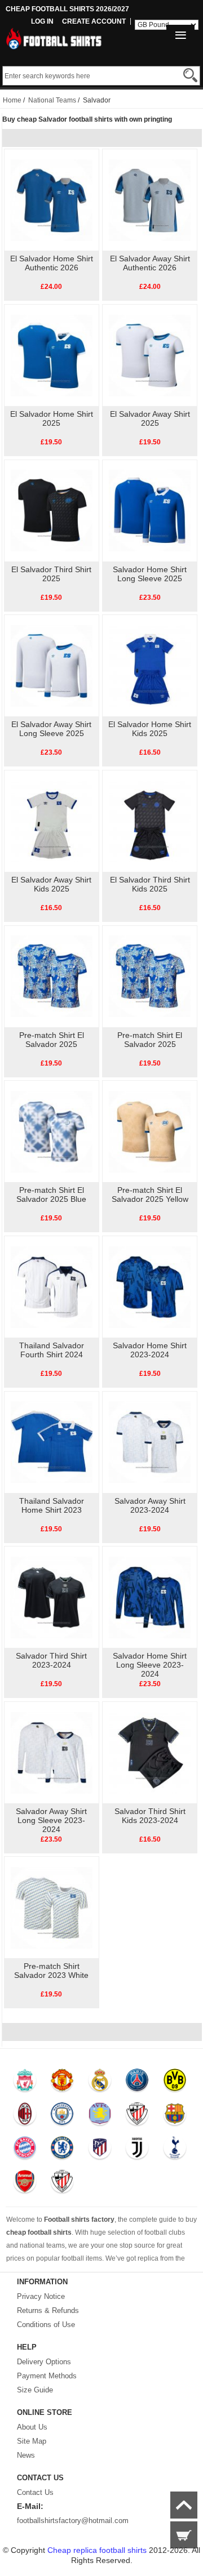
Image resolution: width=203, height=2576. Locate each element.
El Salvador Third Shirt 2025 (51, 574)
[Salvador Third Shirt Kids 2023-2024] (150, 1752)
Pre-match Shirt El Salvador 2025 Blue (51, 1195)
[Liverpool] (25, 2083)
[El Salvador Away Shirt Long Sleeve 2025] (52, 665)
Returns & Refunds (48, 2310)
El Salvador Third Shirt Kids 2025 (150, 884)
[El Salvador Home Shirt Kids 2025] (150, 665)
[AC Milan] (25, 2116)
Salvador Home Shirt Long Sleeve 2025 (150, 574)
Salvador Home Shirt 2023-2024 (150, 1350)
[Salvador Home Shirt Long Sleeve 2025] (150, 510)
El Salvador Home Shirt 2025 (52, 418)
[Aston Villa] (100, 2116)
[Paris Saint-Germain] (137, 2083)
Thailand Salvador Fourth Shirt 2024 (52, 1350)
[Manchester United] (62, 2083)
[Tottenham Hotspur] (175, 2150)
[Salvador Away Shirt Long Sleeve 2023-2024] (52, 1752)
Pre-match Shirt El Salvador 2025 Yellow (150, 1195)
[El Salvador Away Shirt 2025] (150, 355)
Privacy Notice (41, 2296)
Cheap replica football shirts (97, 2550)
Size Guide (35, 2390)
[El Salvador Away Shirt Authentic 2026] (150, 199)
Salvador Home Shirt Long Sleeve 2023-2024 (150, 1665)
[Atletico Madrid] (100, 2150)
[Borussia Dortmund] (175, 2083)
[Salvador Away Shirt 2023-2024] (150, 1442)
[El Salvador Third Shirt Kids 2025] (150, 821)
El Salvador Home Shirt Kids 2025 (150, 729)
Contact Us (35, 2492)
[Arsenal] (25, 2184)
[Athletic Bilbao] (137, 2116)
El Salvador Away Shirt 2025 (150, 418)
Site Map (32, 2441)
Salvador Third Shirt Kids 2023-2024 (150, 1816)
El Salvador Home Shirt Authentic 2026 (52, 263)
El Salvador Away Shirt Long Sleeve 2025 (51, 729)
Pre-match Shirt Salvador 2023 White (51, 1971)
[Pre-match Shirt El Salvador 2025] (52, 976)
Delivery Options (44, 2362)
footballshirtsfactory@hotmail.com (73, 2521)
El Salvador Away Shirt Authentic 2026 (150, 263)
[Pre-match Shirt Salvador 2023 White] (52, 1907)
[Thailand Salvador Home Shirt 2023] (52, 1442)
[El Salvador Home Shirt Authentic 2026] (52, 199)
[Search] (190, 75)
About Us (32, 2427)
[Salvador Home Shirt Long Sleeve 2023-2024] (150, 1597)
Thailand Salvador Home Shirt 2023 (52, 1505)
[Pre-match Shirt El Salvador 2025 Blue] (52, 1131)
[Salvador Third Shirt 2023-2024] (52, 1597)
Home (12, 100)
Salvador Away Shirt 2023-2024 (150, 1505)
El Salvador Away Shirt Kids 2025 (51, 884)
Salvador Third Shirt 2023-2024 (51, 1660)
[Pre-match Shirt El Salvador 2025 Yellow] (150, 1131)
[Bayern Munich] (25, 2150)
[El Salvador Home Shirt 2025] (52, 355)
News (26, 2455)
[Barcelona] (175, 2116)
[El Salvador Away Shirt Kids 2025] (52, 821)
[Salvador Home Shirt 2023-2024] (150, 1286)
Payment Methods (47, 2376)
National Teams (52, 100)
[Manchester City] (62, 2116)
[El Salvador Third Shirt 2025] (52, 510)
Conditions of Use (46, 2325)
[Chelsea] (62, 2150)
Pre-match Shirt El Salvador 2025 (52, 1040)
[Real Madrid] (100, 2083)
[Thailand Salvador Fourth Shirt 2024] (52, 1286)
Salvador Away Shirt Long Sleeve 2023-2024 (51, 1820)
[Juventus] (137, 2150)
